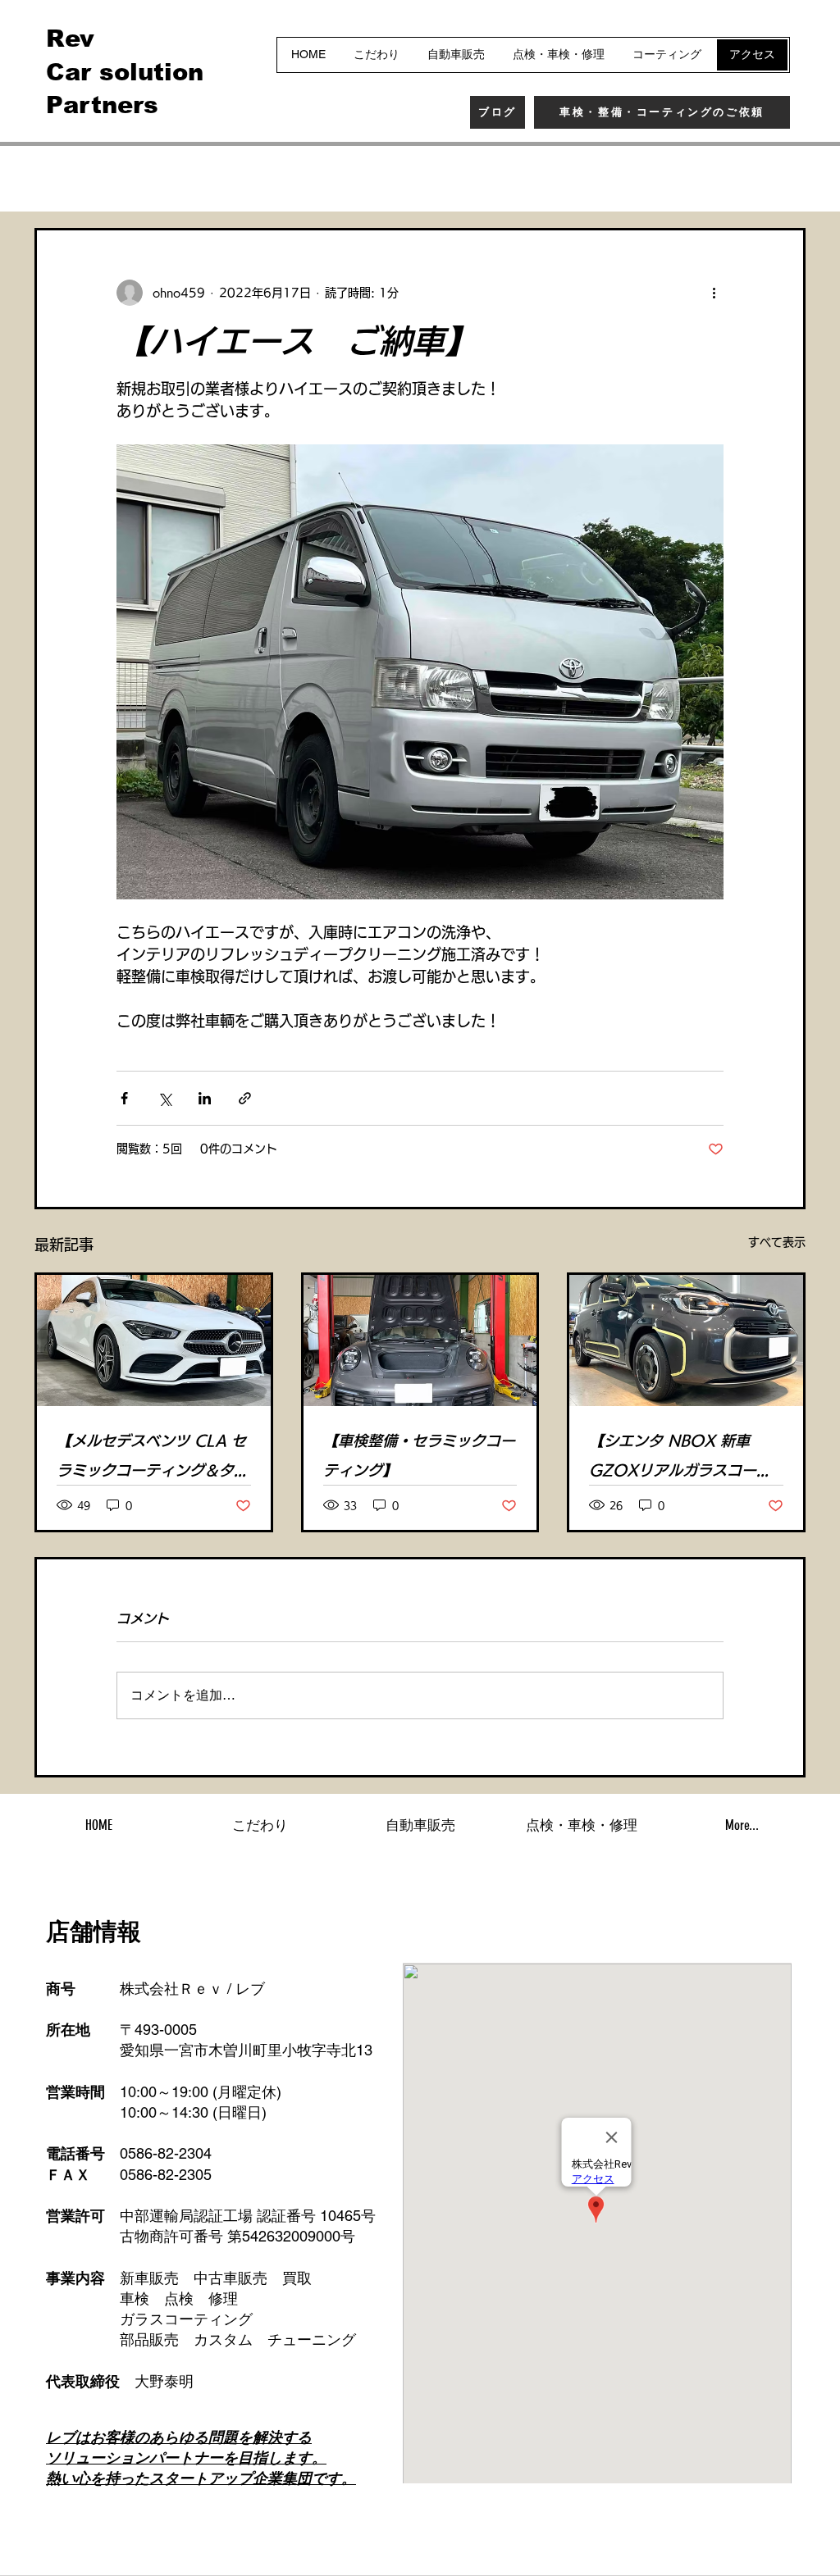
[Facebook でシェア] (124, 1098)
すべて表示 (777, 1242)
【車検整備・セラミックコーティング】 (419, 1455)
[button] (785, 179)
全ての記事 (67, 178)
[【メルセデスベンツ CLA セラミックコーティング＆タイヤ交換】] (154, 1340)
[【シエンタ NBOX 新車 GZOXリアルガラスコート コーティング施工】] (686, 1340)
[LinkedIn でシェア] (205, 1098)
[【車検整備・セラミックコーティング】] (420, 1340)
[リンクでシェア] (245, 1098)
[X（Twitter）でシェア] (164, 1098)
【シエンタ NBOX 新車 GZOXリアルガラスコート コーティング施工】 (680, 1459)
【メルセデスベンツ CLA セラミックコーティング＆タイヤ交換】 (153, 1459)
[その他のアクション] (714, 293)
